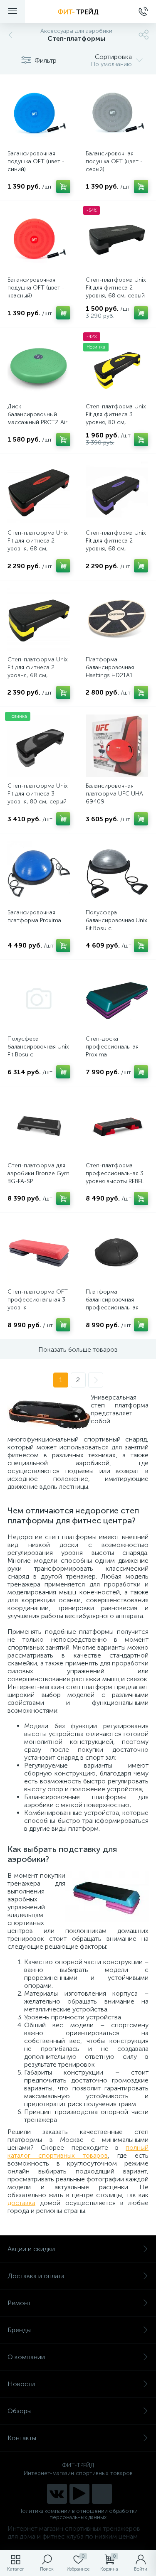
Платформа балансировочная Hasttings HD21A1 (110, 667)
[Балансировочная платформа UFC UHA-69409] (117, 746)
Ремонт (19, 2303)
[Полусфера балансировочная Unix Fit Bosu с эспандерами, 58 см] (39, 999)
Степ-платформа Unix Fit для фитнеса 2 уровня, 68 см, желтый (38, 671)
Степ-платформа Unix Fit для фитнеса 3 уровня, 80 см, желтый (116, 418)
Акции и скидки (31, 2249)
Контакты (22, 2438)
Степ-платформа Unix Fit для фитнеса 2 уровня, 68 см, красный (38, 545)
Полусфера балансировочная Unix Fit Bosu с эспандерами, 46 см (116, 924)
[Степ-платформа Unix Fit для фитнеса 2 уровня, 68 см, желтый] (39, 619)
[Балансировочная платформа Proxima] (39, 872)
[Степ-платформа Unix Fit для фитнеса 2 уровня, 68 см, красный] (39, 493)
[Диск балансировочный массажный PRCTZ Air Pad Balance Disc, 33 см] (39, 366)
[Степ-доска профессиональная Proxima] (117, 999)
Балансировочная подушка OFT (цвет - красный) (36, 288)
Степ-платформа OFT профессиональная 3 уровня (38, 1300)
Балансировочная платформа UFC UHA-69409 (116, 794)
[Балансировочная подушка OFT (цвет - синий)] (39, 113)
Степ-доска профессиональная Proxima (112, 1047)
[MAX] (102, 2494)
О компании (26, 2357)
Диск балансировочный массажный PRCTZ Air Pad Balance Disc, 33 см (37, 422)
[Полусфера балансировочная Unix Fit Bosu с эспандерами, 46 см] (117, 872)
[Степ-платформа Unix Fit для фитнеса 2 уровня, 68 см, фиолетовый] (117, 493)
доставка (21, 2203)
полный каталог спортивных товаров (78, 2151)
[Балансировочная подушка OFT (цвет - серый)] (117, 113)
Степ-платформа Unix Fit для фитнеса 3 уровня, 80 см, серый (38, 794)
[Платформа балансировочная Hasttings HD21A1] (117, 619)
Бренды (19, 2330)
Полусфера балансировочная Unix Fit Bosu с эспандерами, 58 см (38, 1051)
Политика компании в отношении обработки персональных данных (78, 2514)
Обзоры (20, 2411)
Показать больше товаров (78, 1349)
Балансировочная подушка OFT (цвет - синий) (36, 161)
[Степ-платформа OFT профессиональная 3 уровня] (39, 1252)
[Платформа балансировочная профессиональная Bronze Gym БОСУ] (117, 1252)
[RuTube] (79, 2494)
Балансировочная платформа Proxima (34, 916)
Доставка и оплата (36, 2276)
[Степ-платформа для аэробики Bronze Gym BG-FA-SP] (39, 1125)
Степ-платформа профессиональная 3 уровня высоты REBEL (115, 1173)
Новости (21, 2384)
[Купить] (63, 187)
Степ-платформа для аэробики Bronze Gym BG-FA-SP (38, 1173)
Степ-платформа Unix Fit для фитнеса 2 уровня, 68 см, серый (116, 288)
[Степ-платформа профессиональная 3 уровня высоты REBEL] (117, 1125)
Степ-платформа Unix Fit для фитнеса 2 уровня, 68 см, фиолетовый (116, 545)
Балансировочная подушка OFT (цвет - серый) (114, 161)
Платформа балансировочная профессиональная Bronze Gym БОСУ (112, 1304)
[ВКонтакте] (57, 2494)
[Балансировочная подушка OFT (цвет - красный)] (39, 240)
